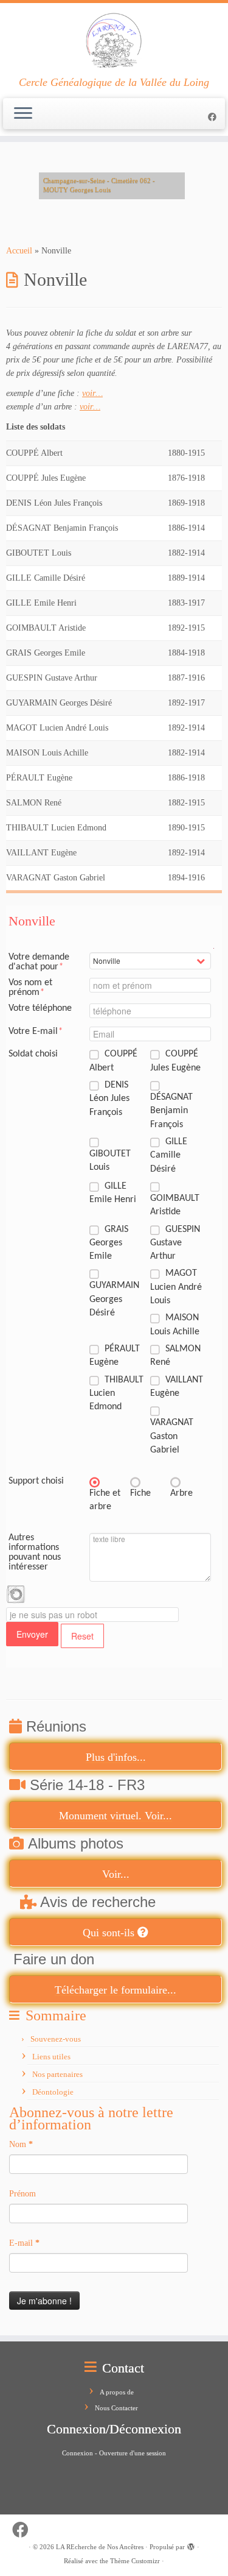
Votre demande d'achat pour (39, 962)
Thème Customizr (135, 2561)
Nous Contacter (116, 2408)
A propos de (117, 2392)
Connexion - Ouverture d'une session (114, 2453)
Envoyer (32, 1634)
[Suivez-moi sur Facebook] (214, 117)
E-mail (24, 2243)
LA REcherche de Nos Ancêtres (100, 2547)
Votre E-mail (36, 1031)
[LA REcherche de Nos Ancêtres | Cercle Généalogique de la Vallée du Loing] (114, 40)
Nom (21, 2144)
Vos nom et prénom (30, 988)
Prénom (22, 2194)
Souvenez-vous (56, 2039)
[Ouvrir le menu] (23, 114)
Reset (82, 1636)
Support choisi (36, 1481)
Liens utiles (51, 2057)
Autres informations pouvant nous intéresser (35, 1552)
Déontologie (53, 2092)
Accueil (19, 251)
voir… (92, 393)
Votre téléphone (40, 1008)
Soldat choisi (33, 1054)
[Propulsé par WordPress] (191, 2545)
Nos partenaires (57, 2074)
